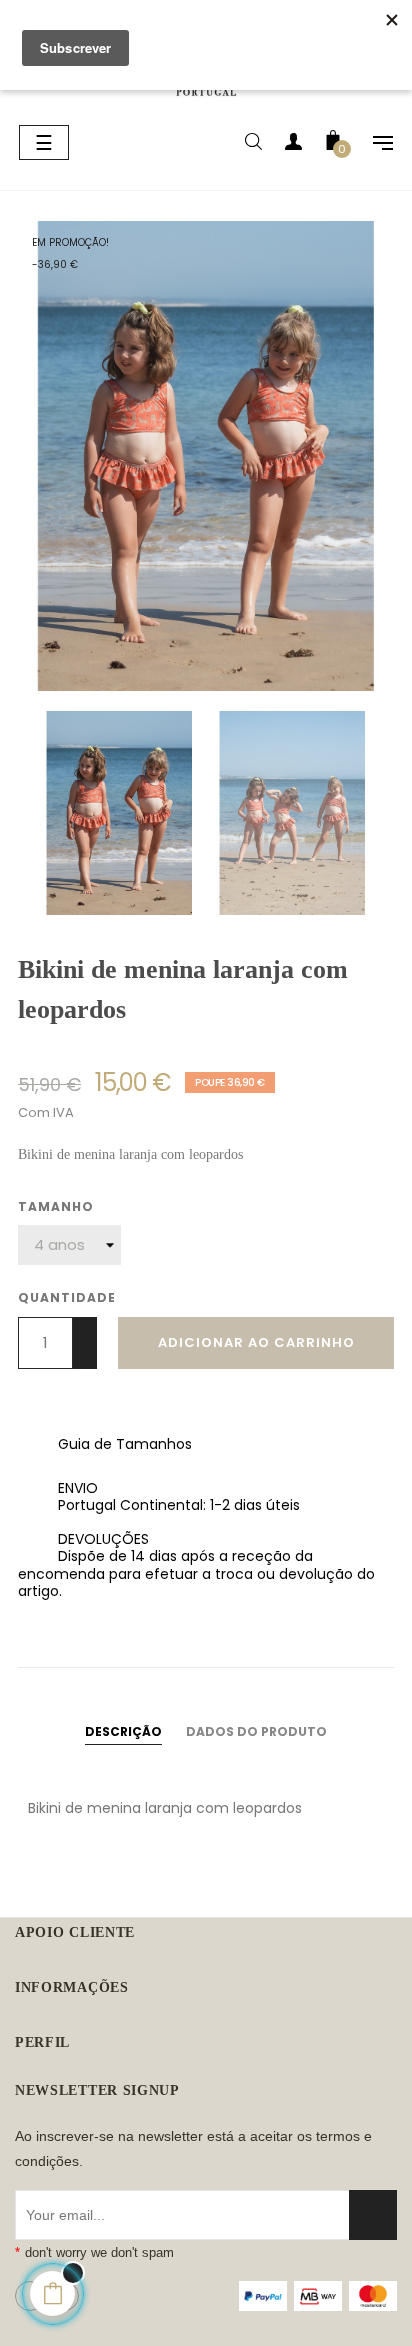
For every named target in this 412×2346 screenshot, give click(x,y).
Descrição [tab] (123, 1731)
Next (389, 813)
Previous (23, 813)
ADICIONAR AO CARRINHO (256, 1342)
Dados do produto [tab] (256, 1731)
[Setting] (373, 145)
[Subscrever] (373, 2215)
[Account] (293, 145)
